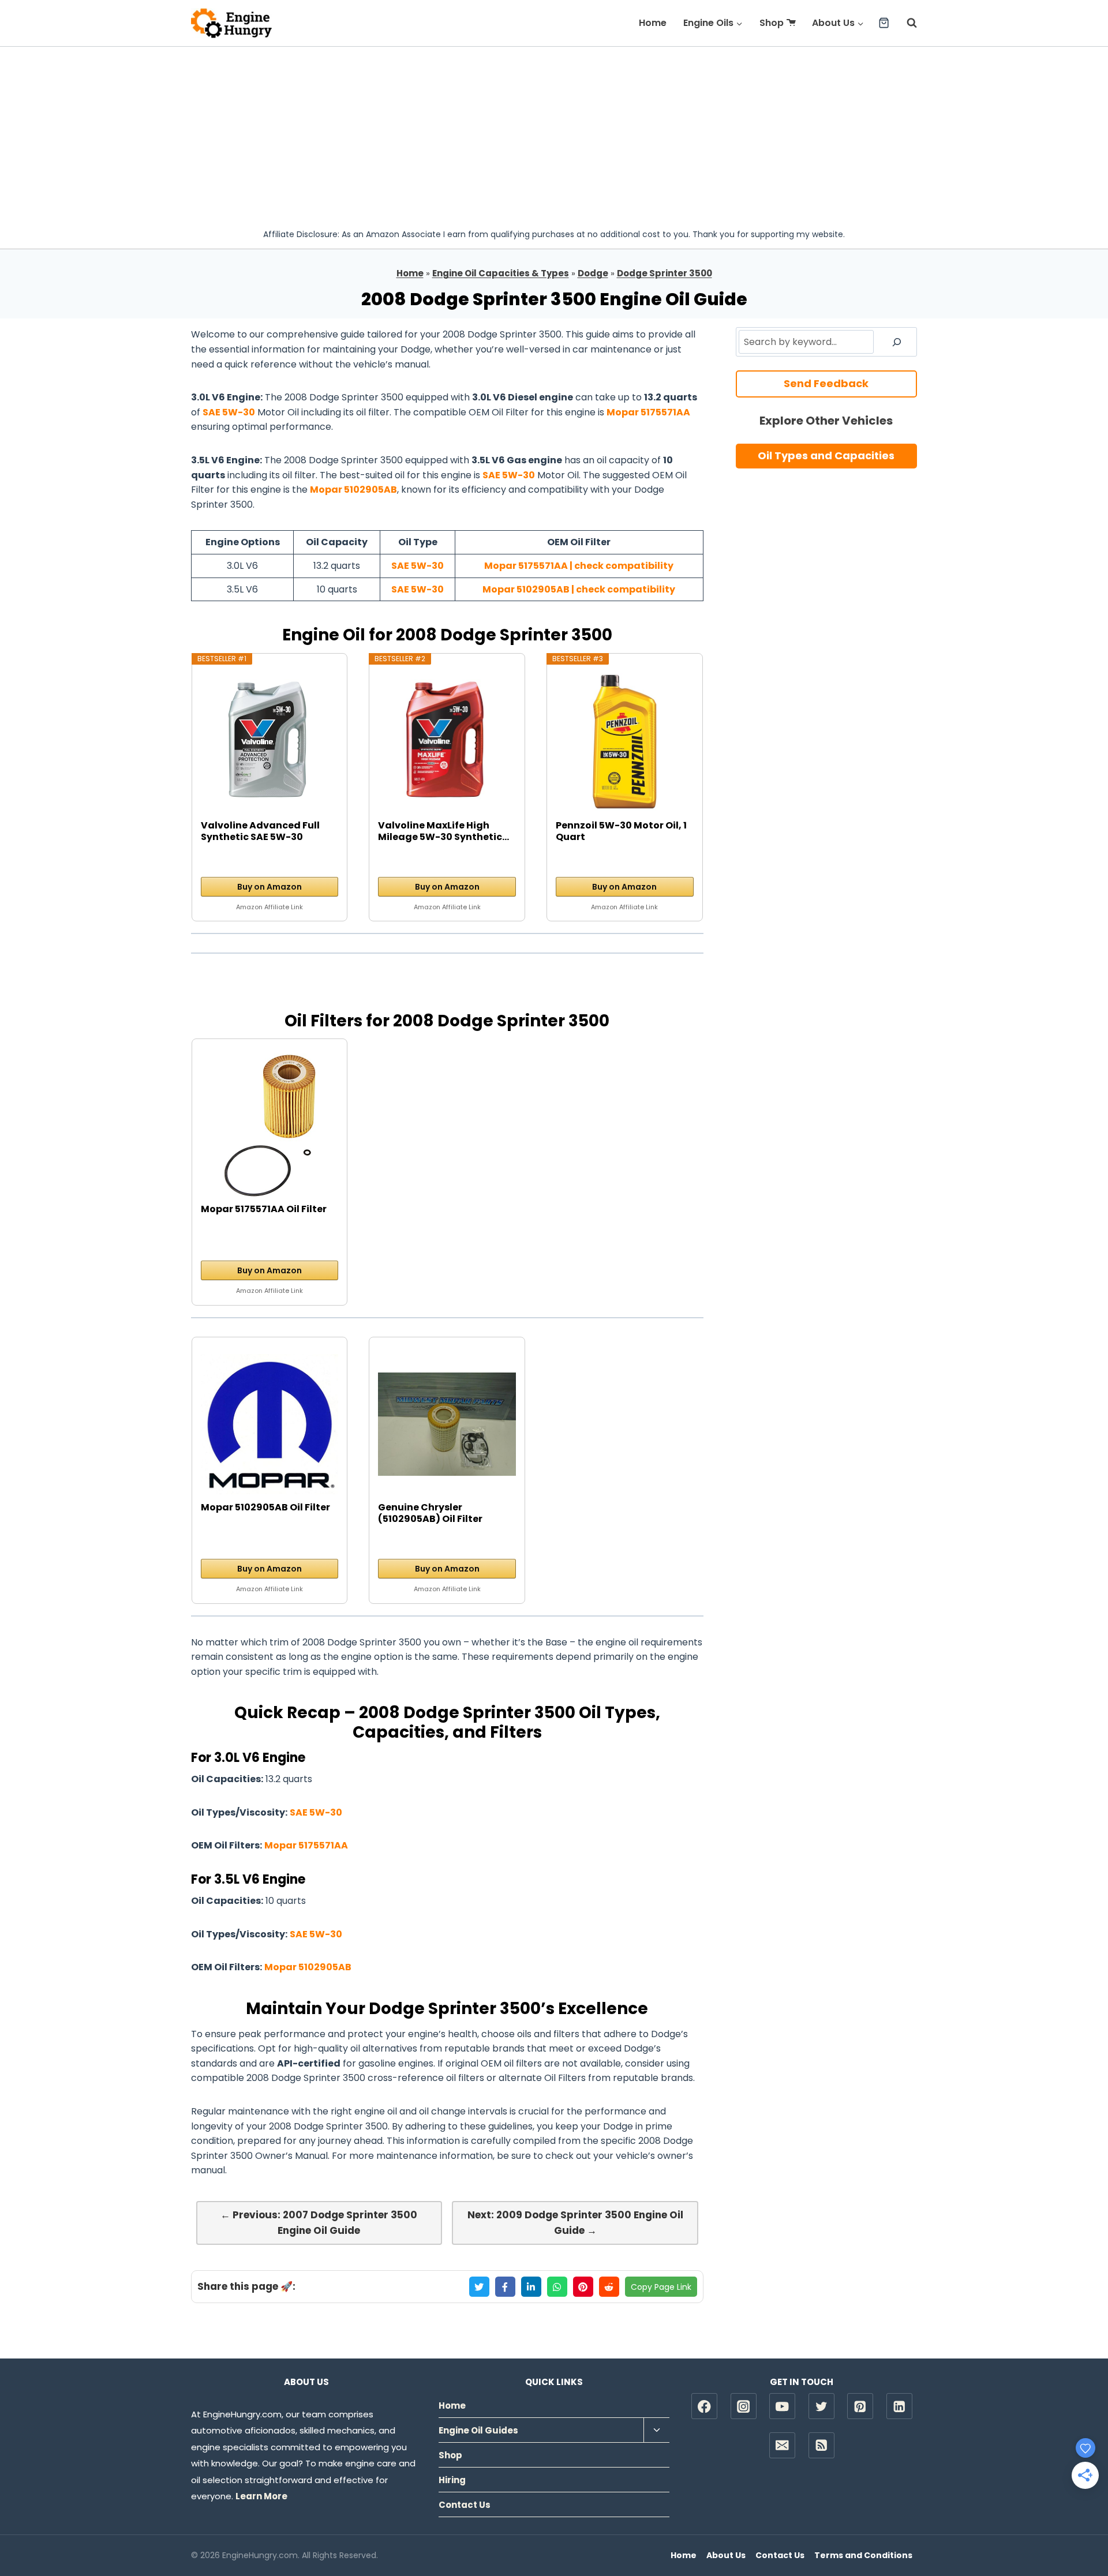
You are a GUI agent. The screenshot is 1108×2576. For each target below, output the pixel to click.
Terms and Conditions (863, 2555)
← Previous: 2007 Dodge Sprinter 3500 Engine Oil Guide (319, 2223)
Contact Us (465, 2505)
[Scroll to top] (1079, 2530)
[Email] (782, 2445)
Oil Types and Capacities (826, 455)
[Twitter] (821, 2406)
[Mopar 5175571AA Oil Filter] (270, 1126)
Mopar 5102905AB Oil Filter (265, 1508)
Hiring (452, 2480)
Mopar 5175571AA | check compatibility (579, 566)
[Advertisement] (554, 133)
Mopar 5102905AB (353, 490)
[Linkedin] (899, 2406)
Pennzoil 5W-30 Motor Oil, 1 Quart (621, 831)
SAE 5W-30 (229, 412)
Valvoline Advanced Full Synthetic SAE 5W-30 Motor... (260, 831)
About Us (726, 2555)
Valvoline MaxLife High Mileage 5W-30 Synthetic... (443, 831)
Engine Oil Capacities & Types (501, 273)
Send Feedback (826, 383)
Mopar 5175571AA (648, 412)
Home (653, 23)
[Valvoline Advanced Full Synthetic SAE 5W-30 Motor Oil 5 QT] (270, 742)
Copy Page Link (661, 2287)
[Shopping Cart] (884, 23)
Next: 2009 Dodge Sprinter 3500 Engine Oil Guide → (575, 2223)
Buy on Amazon (269, 887)
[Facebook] (704, 2406)
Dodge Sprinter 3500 (665, 273)
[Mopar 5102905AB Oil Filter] (270, 1424)
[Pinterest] (860, 2406)
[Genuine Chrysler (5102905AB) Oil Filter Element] (447, 1424)
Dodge (593, 273)
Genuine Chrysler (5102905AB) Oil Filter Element (430, 1513)
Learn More (261, 2496)
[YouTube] (782, 2406)
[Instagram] (744, 2406)
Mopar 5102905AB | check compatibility (579, 589)
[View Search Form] (906, 23)
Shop (772, 23)
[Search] (897, 342)
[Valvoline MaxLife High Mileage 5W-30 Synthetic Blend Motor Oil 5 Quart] (447, 742)
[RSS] (821, 2445)
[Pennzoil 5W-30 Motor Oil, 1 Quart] (625, 742)
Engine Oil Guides (478, 2430)
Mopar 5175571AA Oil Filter (264, 1210)
